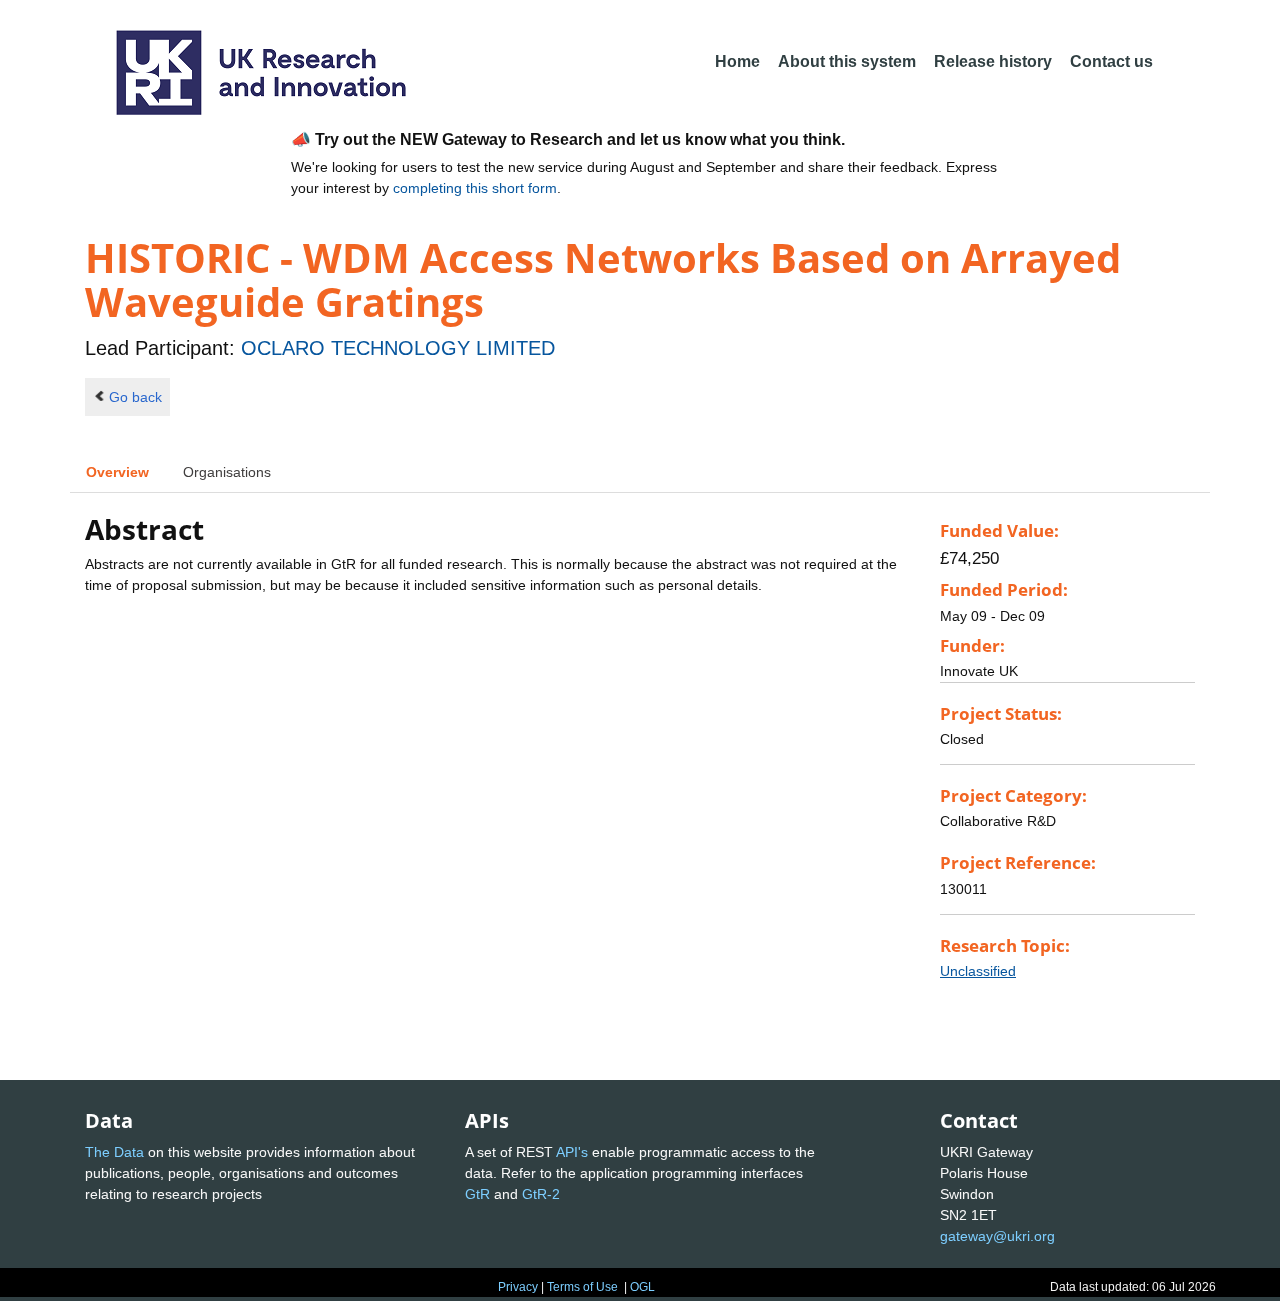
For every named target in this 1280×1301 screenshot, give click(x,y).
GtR (477, 1194)
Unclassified (978, 971)
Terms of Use (582, 1287)
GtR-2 (541, 1194)
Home (737, 61)
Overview (117, 472)
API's (572, 1152)
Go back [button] (135, 397)
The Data (114, 1152)
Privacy (518, 1287)
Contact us (1111, 61)
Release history (993, 61)
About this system (847, 61)
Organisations (227, 472)
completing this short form (475, 188)
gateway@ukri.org (997, 1236)
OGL (642, 1287)
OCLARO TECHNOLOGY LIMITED (398, 348)
